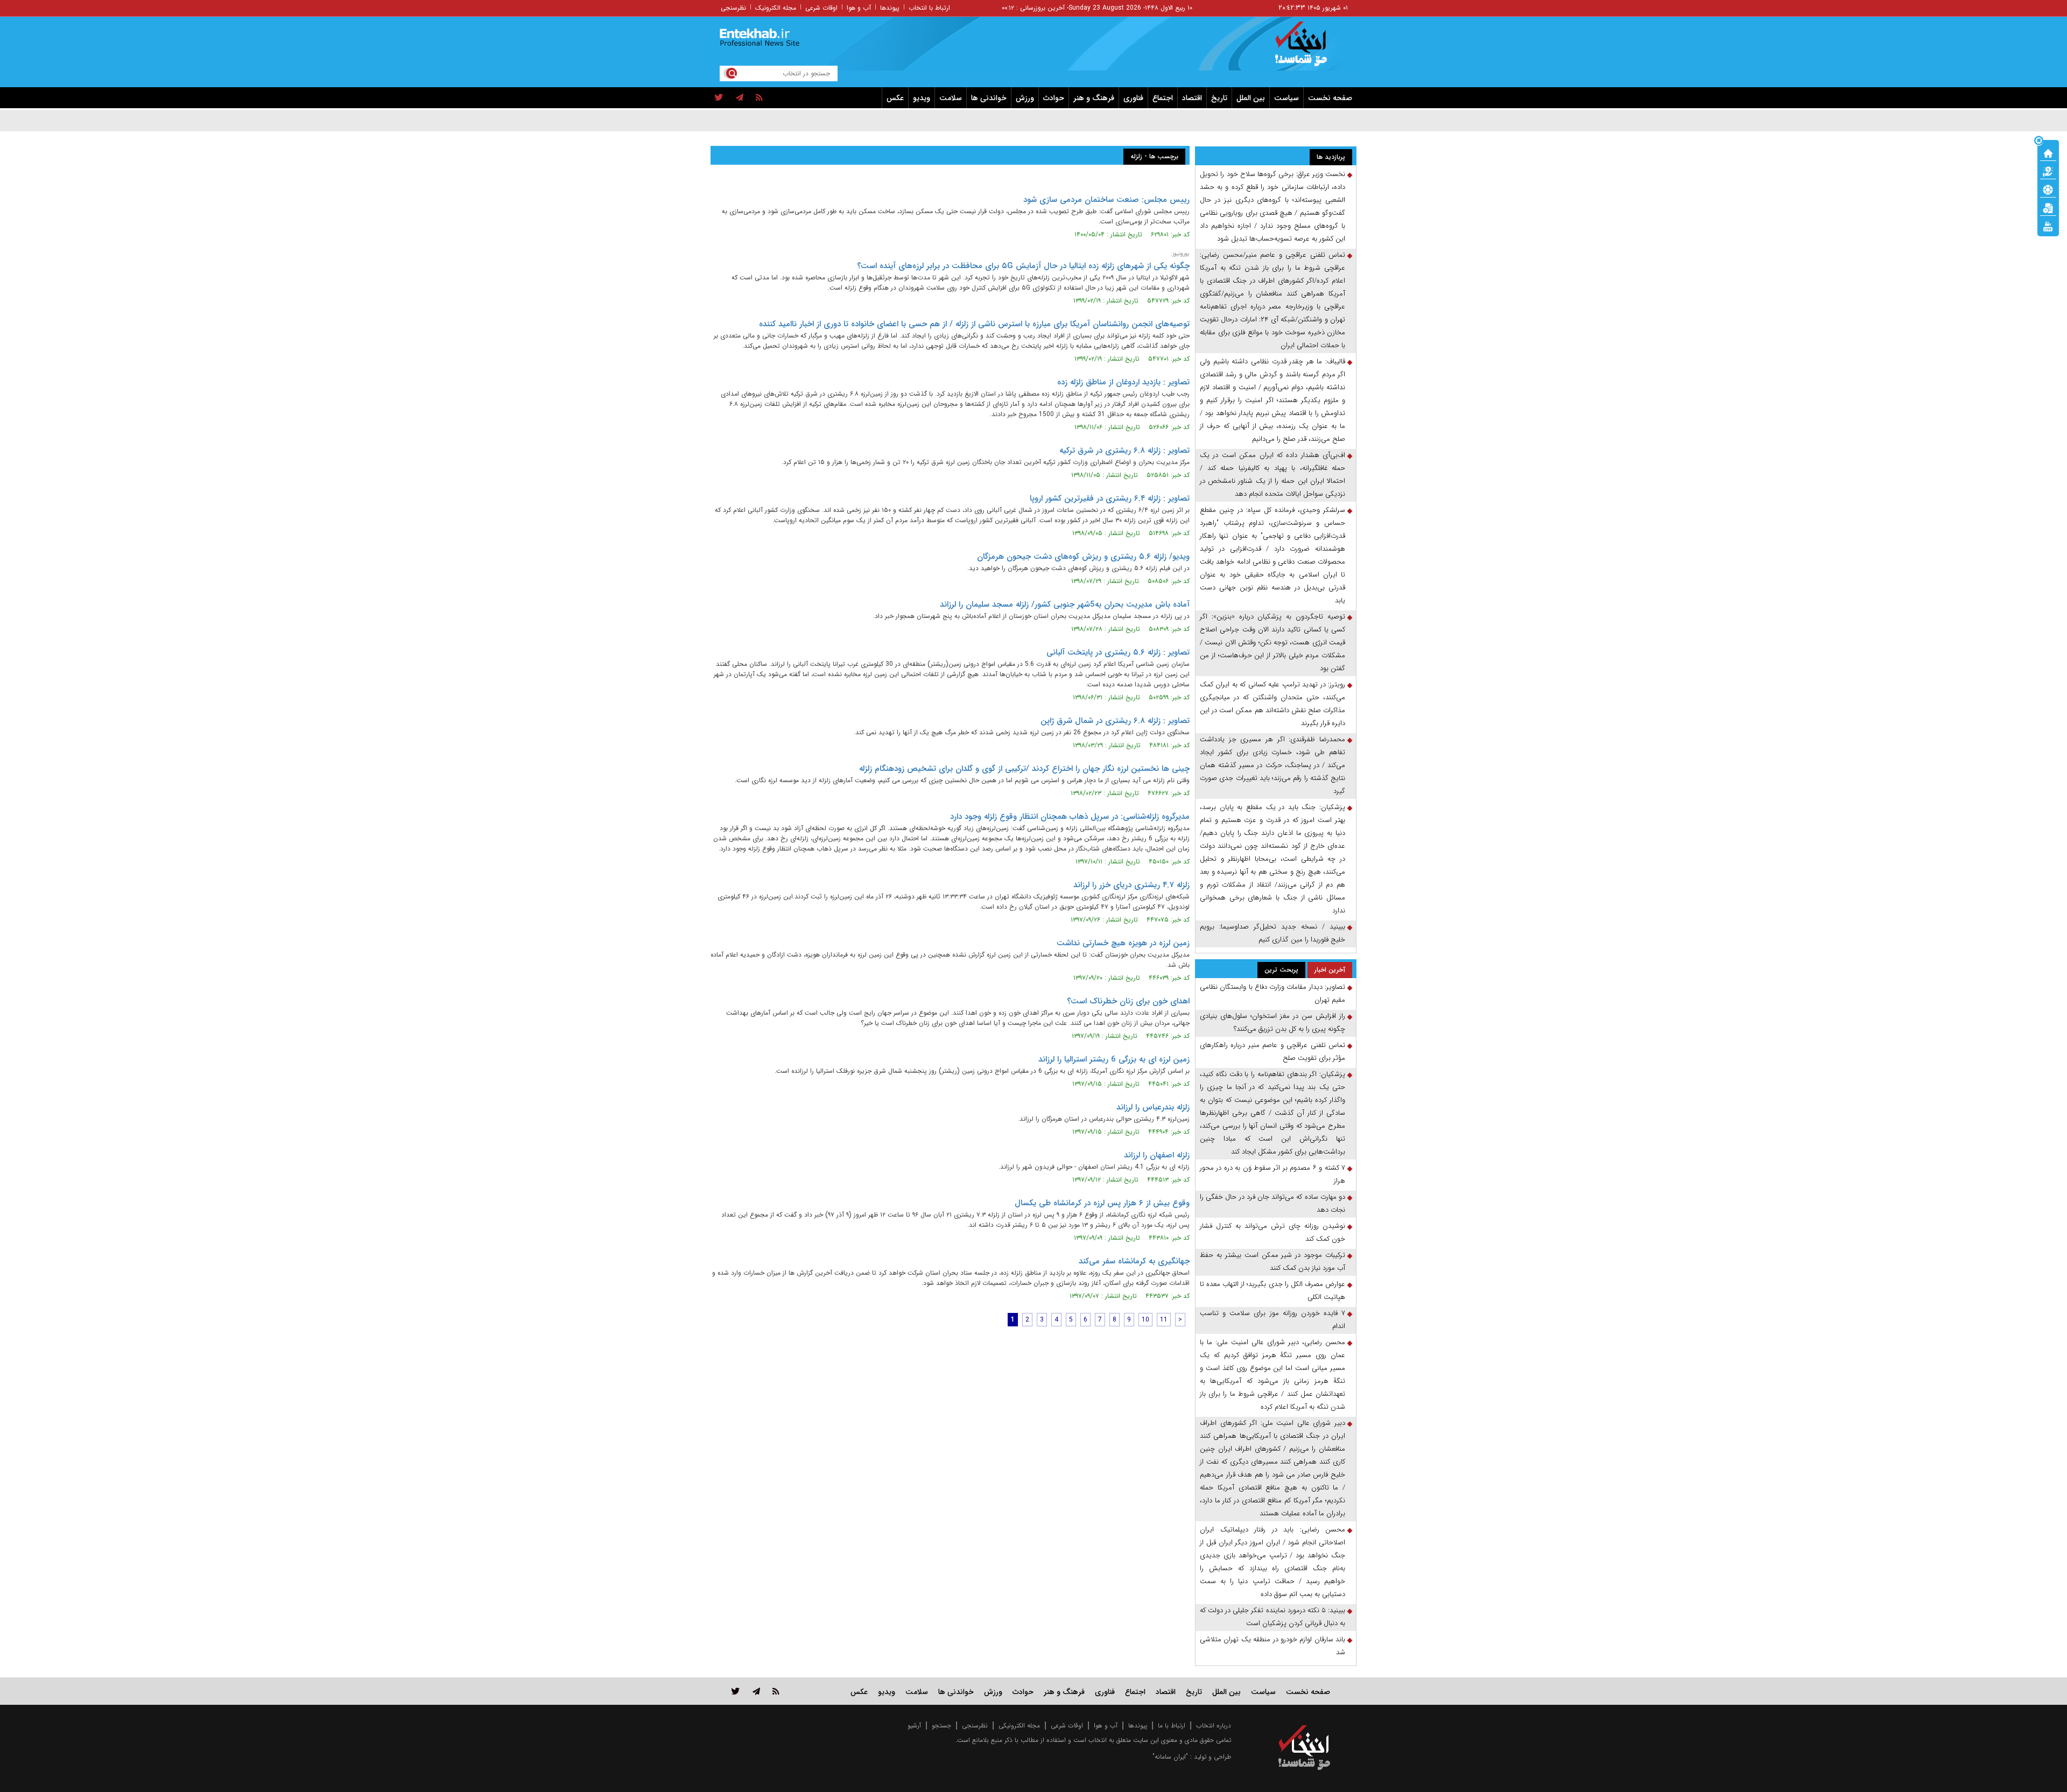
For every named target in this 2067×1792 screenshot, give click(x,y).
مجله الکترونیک (776, 8)
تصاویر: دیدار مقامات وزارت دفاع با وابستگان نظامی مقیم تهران (1272, 993)
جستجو (941, 1726)
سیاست (1286, 98)
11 (1164, 1320)
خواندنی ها (989, 98)
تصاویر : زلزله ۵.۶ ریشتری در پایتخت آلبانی (1118, 652)
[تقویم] (2048, 207)
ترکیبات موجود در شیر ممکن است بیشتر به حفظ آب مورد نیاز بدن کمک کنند (1272, 1262)
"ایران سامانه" (1170, 1757)
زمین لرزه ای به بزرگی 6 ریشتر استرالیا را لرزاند (1114, 1059)
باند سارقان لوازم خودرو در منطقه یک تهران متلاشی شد (1272, 1646)
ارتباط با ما (1172, 1726)
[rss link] (776, 1691)
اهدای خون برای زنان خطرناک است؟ (1128, 1001)
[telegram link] (756, 1691)
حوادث (1054, 98)
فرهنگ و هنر (1094, 98)
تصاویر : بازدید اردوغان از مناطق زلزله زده (1123, 382)
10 (1145, 1320)
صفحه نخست (1330, 98)
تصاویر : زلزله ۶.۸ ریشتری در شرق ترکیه (1124, 451)
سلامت (951, 98)
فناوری (1133, 98)
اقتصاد (1192, 98)
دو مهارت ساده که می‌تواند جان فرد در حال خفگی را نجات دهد (1272, 1203)
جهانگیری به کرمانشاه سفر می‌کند (1134, 1261)
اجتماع (1163, 98)
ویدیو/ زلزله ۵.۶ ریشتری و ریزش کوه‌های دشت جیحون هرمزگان (1083, 557)
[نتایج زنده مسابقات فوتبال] (2048, 226)
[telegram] (740, 98)
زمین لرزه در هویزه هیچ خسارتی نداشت (1123, 943)
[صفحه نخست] (2048, 152)
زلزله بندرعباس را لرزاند (1153, 1107)
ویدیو (922, 98)
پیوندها (890, 8)
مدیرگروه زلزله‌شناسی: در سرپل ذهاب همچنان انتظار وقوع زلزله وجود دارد (1070, 817)
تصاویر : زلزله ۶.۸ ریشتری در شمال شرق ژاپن (1115, 721)
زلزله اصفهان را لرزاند (1157, 1155)
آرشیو (914, 1726)
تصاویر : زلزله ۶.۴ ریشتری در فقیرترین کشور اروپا (1110, 498)
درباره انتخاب (1214, 1726)
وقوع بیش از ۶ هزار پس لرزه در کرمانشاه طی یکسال (1102, 1203)
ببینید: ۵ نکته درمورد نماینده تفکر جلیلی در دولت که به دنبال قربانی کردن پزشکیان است (1272, 1617)
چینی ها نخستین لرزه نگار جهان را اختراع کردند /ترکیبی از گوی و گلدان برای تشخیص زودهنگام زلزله (1024, 769)
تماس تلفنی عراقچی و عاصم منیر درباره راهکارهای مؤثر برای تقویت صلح (1272, 1052)
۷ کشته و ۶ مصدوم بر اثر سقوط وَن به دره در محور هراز (1272, 1174)
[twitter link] (736, 1691)
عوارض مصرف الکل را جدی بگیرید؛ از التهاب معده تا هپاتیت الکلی (1272, 1291)
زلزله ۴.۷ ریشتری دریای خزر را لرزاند (1131, 885)
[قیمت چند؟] (2048, 171)
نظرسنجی (733, 8)
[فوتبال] (2048, 189)
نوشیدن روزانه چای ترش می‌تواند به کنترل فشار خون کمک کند (1272, 1232)
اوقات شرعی (821, 8)
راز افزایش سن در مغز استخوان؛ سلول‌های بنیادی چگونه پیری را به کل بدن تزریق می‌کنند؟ (1272, 1023)
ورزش (1025, 98)
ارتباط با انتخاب (929, 8)
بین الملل (1251, 98)
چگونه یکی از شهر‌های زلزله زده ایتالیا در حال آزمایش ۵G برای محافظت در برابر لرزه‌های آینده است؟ (1023, 266)
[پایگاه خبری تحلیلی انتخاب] (1309, 49)
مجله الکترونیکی (1019, 1726)
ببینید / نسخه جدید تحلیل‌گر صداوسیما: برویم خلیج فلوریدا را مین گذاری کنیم (1272, 933)
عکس (895, 98)
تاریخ (1219, 98)
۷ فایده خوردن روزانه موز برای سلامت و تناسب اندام (1272, 1320)
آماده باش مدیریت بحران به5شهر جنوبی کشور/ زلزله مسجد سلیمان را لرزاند (1065, 605)
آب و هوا (859, 8)
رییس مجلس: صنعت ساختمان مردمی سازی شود (1106, 200)
